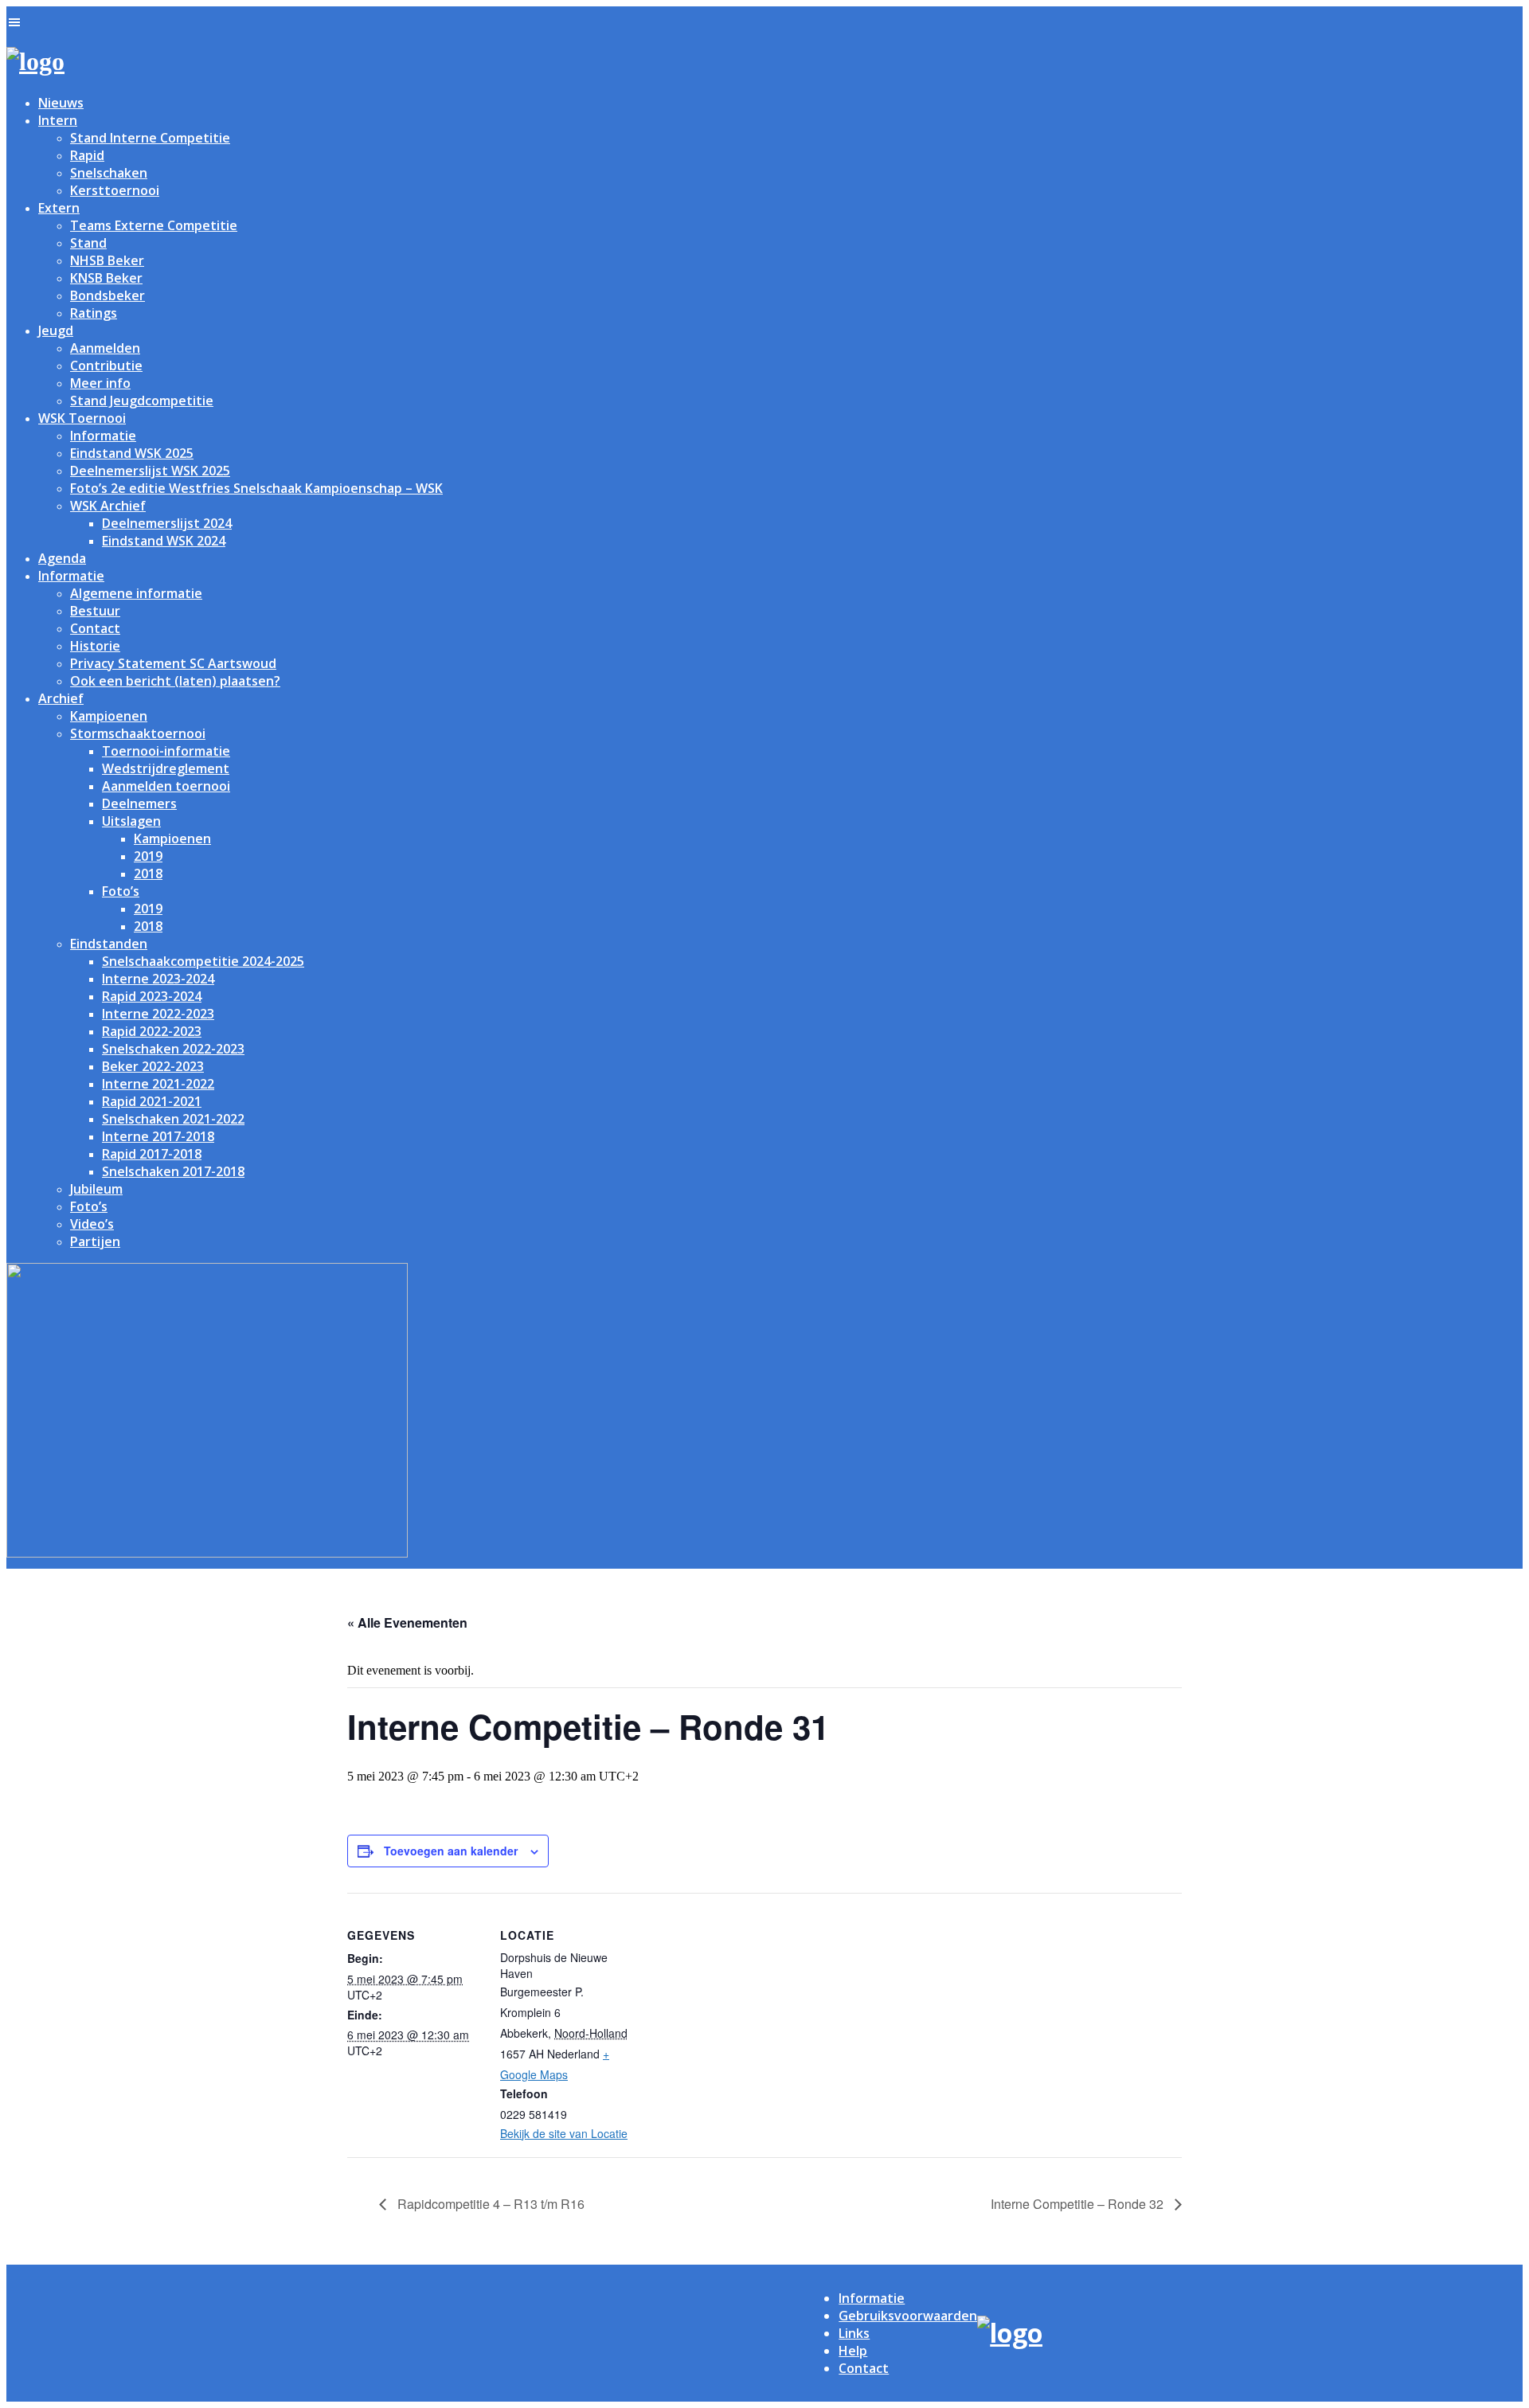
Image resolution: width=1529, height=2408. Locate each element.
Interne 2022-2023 (158, 1014)
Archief (61, 698)
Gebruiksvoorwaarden (908, 2316)
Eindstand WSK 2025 (132, 453)
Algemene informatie (136, 593)
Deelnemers (139, 803)
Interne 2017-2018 (158, 1136)
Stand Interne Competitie (150, 138)
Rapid (87, 155)
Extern (59, 208)
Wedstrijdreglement (166, 768)
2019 (148, 856)
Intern (58, 120)
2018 (148, 874)
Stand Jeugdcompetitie (142, 401)
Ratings (94, 313)
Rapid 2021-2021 (152, 1101)
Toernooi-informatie (166, 751)
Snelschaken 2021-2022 (173, 1119)
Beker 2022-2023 (153, 1066)
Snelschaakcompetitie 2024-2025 (203, 961)
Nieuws (61, 103)
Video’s (92, 1224)
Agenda (62, 558)
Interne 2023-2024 (158, 979)
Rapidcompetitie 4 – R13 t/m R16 (489, 2204)
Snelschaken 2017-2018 (173, 1171)
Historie (95, 646)
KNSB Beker (106, 278)
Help (853, 2351)
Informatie (103, 436)
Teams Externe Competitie (154, 225)
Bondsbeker (108, 295)
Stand (88, 243)
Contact (95, 628)
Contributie (106, 365)
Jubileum (96, 1189)
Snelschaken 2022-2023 (173, 1049)
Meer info (100, 383)
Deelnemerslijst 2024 (167, 523)
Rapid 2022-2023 (152, 1031)
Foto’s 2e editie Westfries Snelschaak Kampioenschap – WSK (256, 488)
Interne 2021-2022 (158, 1084)
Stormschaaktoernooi (138, 733)
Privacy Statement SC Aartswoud (173, 663)
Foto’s (121, 891)
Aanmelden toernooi (166, 786)
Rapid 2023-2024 (152, 996)
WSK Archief (108, 506)
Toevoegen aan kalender (451, 1851)
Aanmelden (105, 348)
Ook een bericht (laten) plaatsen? (175, 681)
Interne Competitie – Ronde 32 (1079, 2204)
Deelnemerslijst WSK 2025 (150, 471)
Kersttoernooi (115, 190)
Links (854, 2333)
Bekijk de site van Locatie (564, 2133)
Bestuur (95, 611)
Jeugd (56, 330)
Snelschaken (109, 173)
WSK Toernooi (82, 418)
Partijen (95, 1241)
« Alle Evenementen (407, 1622)
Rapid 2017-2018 (152, 1154)
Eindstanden (109, 944)
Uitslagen (131, 821)
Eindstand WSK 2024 (164, 541)
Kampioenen (109, 716)
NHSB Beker (107, 260)
